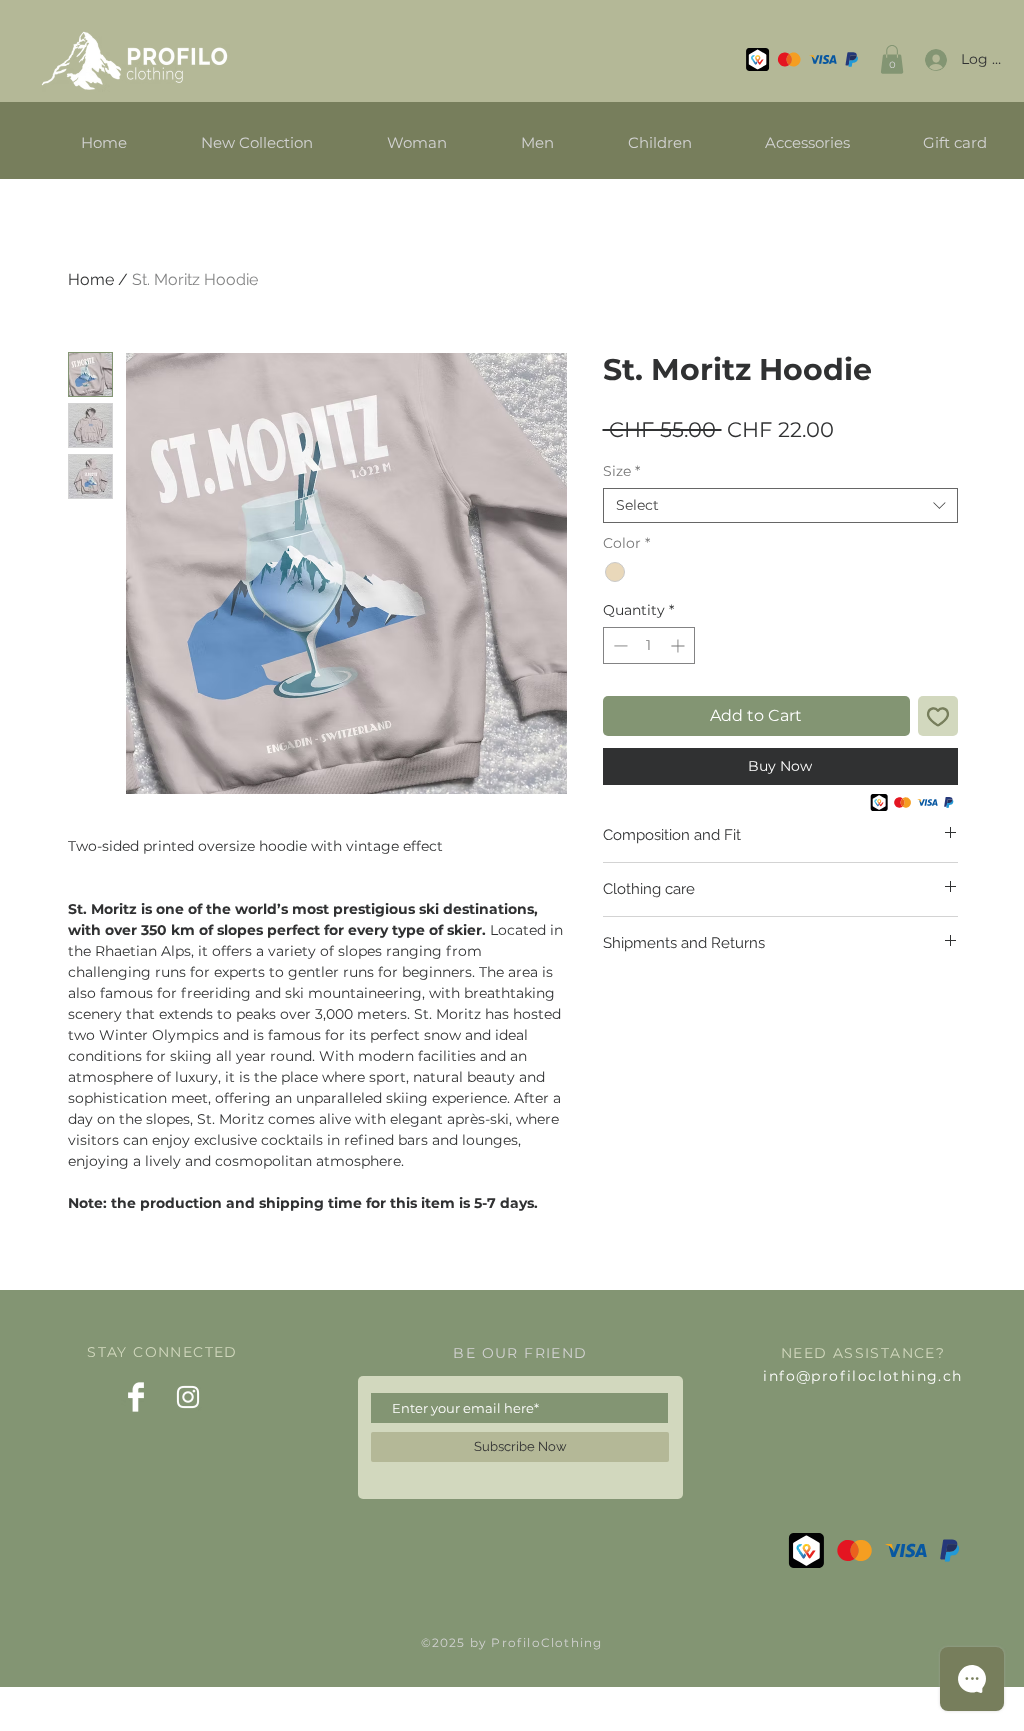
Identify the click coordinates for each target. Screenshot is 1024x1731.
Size (621, 471)
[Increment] (679, 645)
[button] (892, 59)
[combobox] (780, 505)
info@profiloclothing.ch (862, 1376)
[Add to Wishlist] (938, 716)
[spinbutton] (649, 645)
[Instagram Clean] (188, 1397)
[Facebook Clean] (136, 1397)
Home (91, 279)
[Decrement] (618, 645)
